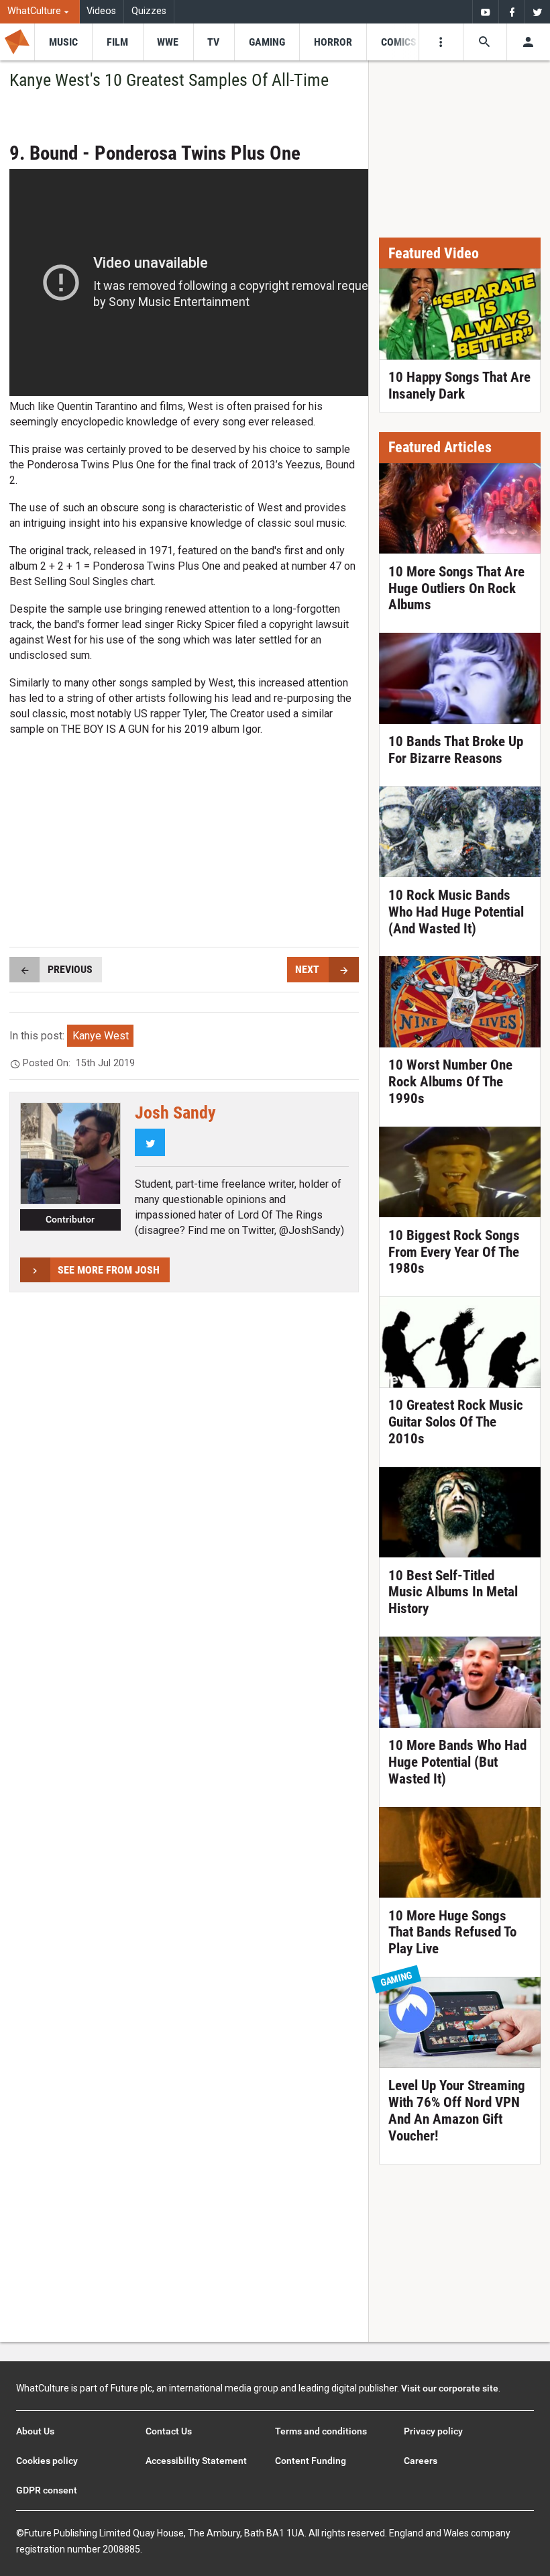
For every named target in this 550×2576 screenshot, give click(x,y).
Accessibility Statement (196, 2461)
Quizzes (149, 11)
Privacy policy (433, 2431)
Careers (421, 2461)
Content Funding (311, 2461)
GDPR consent (47, 2490)
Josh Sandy (175, 1113)
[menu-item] (63, 42)
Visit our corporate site (450, 2388)
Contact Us (169, 2431)
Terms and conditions (321, 2431)
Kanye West (101, 1036)
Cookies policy (47, 2461)
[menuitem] (40, 12)
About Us (35, 2431)
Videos (101, 11)
